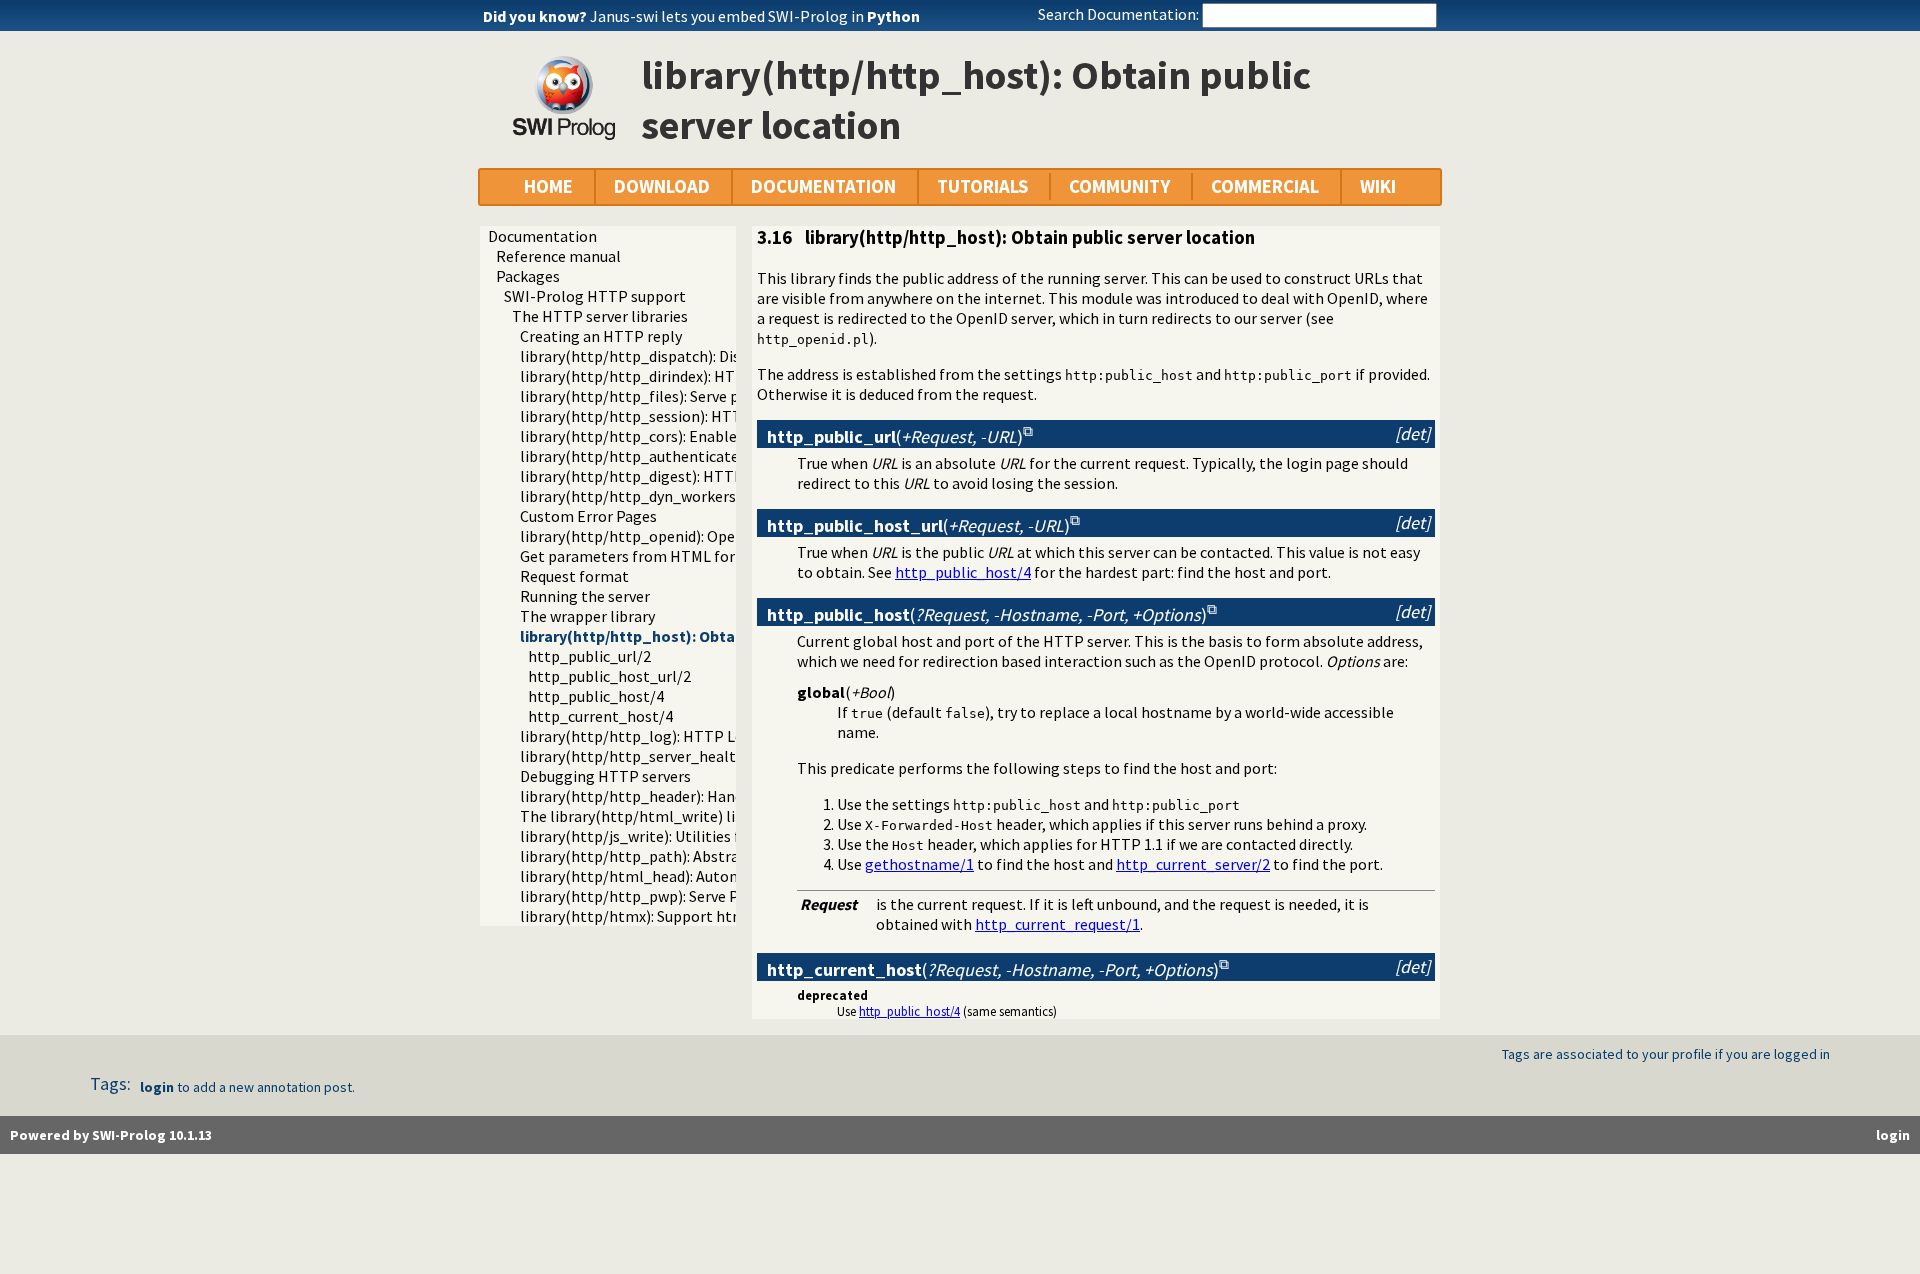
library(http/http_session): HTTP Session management (712, 416)
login (157, 1087)
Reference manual (558, 256)
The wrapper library (587, 616)
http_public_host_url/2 (609, 676)
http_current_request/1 (1057, 924)
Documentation (542, 236)
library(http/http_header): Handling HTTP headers (695, 796)
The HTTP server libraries (600, 316)
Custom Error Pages (588, 516)
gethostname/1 (919, 864)
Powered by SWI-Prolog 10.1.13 (111, 1135)
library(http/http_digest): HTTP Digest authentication (709, 476)
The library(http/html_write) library (645, 816)
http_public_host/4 (596, 696)
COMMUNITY (1119, 186)
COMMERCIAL (1265, 186)
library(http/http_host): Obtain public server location (714, 636)
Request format (574, 576)
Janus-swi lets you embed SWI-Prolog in (755, 16)
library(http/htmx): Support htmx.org (650, 916)
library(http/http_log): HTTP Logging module (679, 736)
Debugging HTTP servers (605, 776)
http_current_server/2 (1193, 864)
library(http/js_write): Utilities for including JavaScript (708, 836)
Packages (528, 276)
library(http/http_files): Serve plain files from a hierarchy (717, 396)
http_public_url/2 (589, 656)
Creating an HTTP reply (601, 336)
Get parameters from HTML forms (638, 556)
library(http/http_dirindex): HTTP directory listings (697, 376)
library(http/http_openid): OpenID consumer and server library (735, 536)
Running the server (585, 596)
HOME (548, 186)
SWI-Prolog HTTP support (595, 296)
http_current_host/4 (600, 716)
